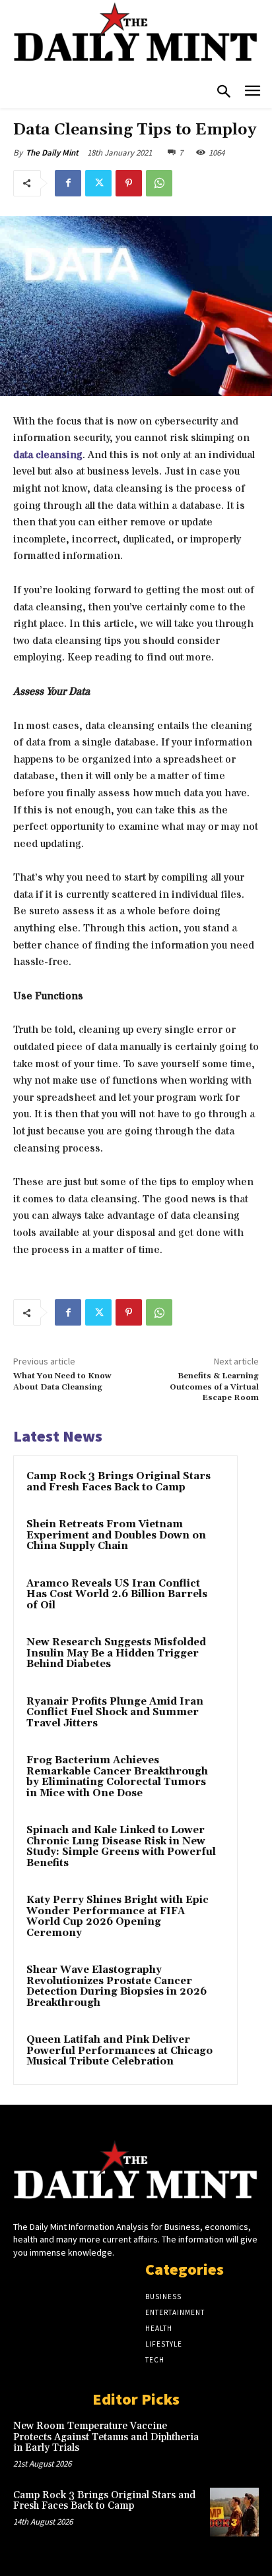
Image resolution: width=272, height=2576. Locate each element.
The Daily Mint (52, 153)
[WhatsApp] (159, 183)
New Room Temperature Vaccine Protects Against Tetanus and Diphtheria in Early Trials (106, 2437)
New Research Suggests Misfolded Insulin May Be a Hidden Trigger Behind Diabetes (116, 1653)
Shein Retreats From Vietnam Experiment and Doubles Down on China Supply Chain (116, 1535)
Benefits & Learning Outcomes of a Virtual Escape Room (214, 1387)
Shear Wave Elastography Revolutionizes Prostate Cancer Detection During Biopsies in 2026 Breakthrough (117, 1986)
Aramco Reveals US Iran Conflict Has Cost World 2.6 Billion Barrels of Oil (117, 1595)
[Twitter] (98, 183)
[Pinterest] (129, 183)
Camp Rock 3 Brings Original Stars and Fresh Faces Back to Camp (119, 1482)
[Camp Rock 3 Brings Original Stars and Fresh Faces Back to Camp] (234, 2512)
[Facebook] (68, 183)
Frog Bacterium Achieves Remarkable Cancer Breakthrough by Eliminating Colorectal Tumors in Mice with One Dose (117, 1777)
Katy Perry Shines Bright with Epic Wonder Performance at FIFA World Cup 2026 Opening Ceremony (118, 1917)
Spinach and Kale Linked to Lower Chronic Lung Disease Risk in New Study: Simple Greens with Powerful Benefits (121, 1847)
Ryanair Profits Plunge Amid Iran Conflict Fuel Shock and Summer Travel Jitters (115, 1712)
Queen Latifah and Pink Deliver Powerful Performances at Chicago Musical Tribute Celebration (119, 2051)
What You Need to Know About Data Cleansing (62, 1381)
